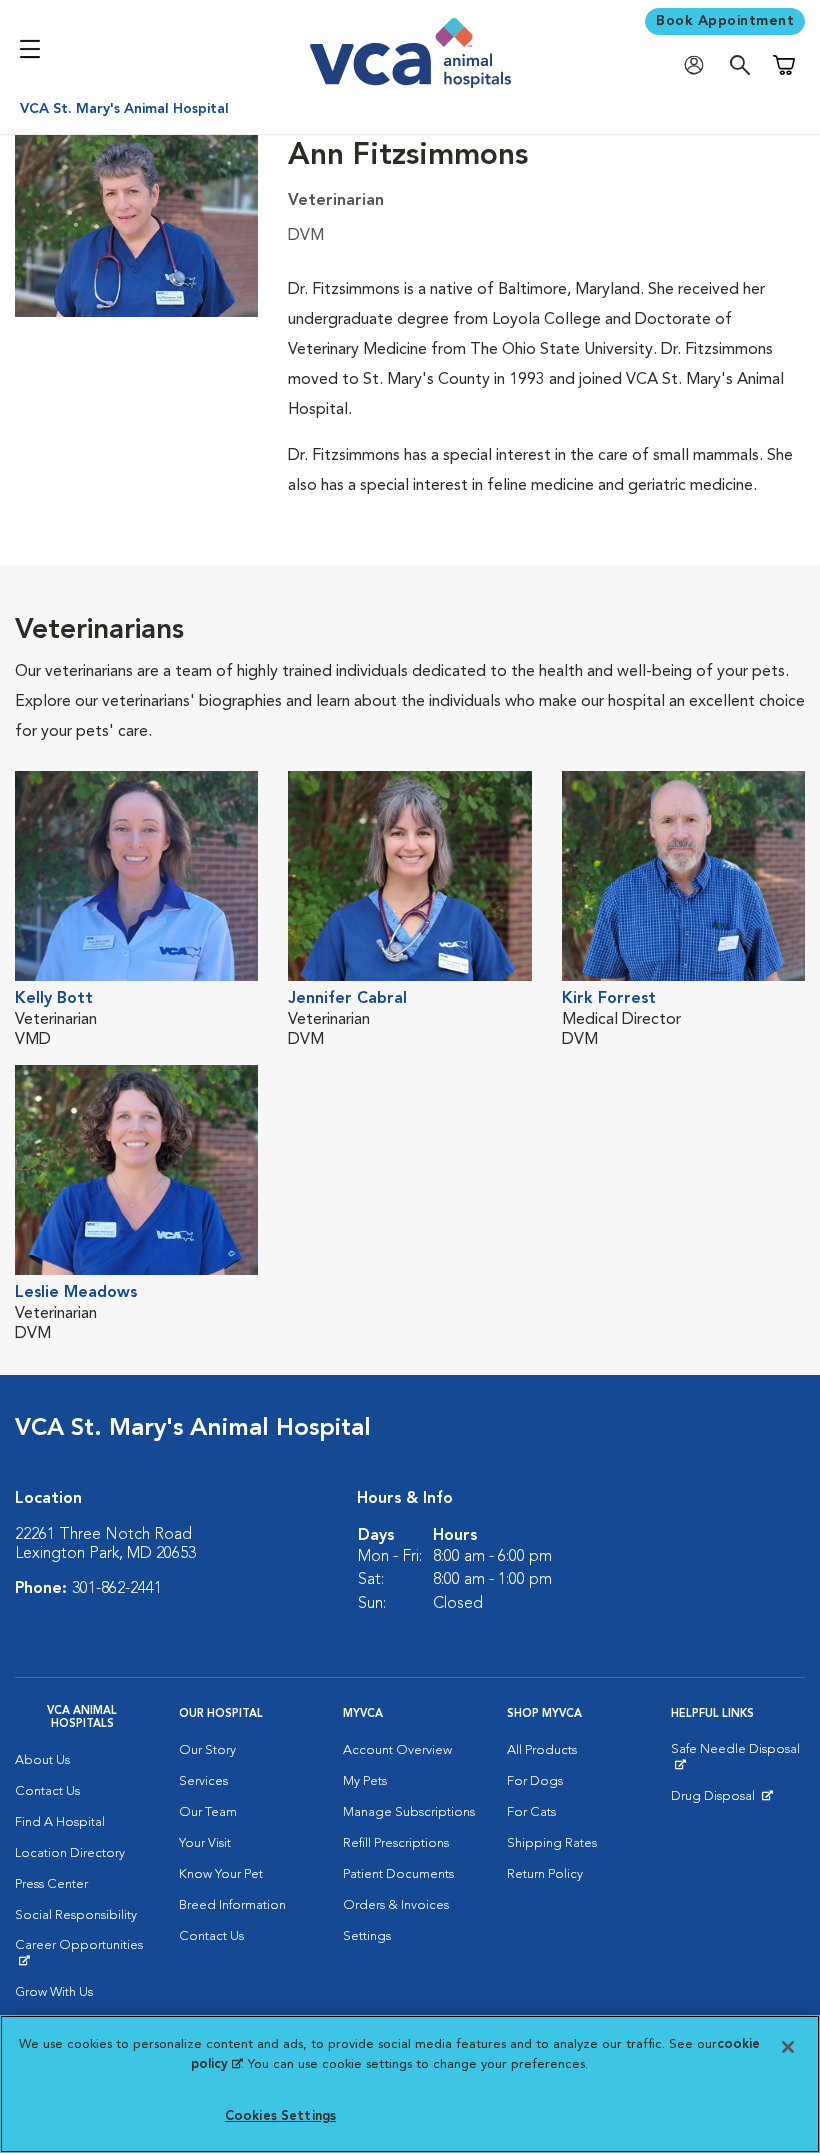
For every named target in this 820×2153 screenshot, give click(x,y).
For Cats (531, 1812)
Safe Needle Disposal (738, 1757)
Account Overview (397, 1750)
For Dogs (535, 1781)
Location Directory (70, 1853)
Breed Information (232, 1905)
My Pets (365, 1781)
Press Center (51, 1884)
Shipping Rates (552, 1843)
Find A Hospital (60, 1822)
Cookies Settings (280, 2116)
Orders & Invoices (396, 1905)
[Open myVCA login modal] (699, 65)
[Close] (788, 2047)
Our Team (208, 1812)
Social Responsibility (76, 1915)
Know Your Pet (221, 1874)
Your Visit (205, 1843)
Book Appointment (725, 21)
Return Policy (545, 1874)
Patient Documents (398, 1874)
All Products (542, 1750)
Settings (367, 1936)
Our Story (207, 1750)
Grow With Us (54, 1992)
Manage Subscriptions (409, 1812)
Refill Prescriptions (396, 1843)
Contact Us (47, 1791)
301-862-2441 (117, 1589)
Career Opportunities (82, 1953)
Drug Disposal (721, 1801)
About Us (42, 1760)
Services (203, 1781)
